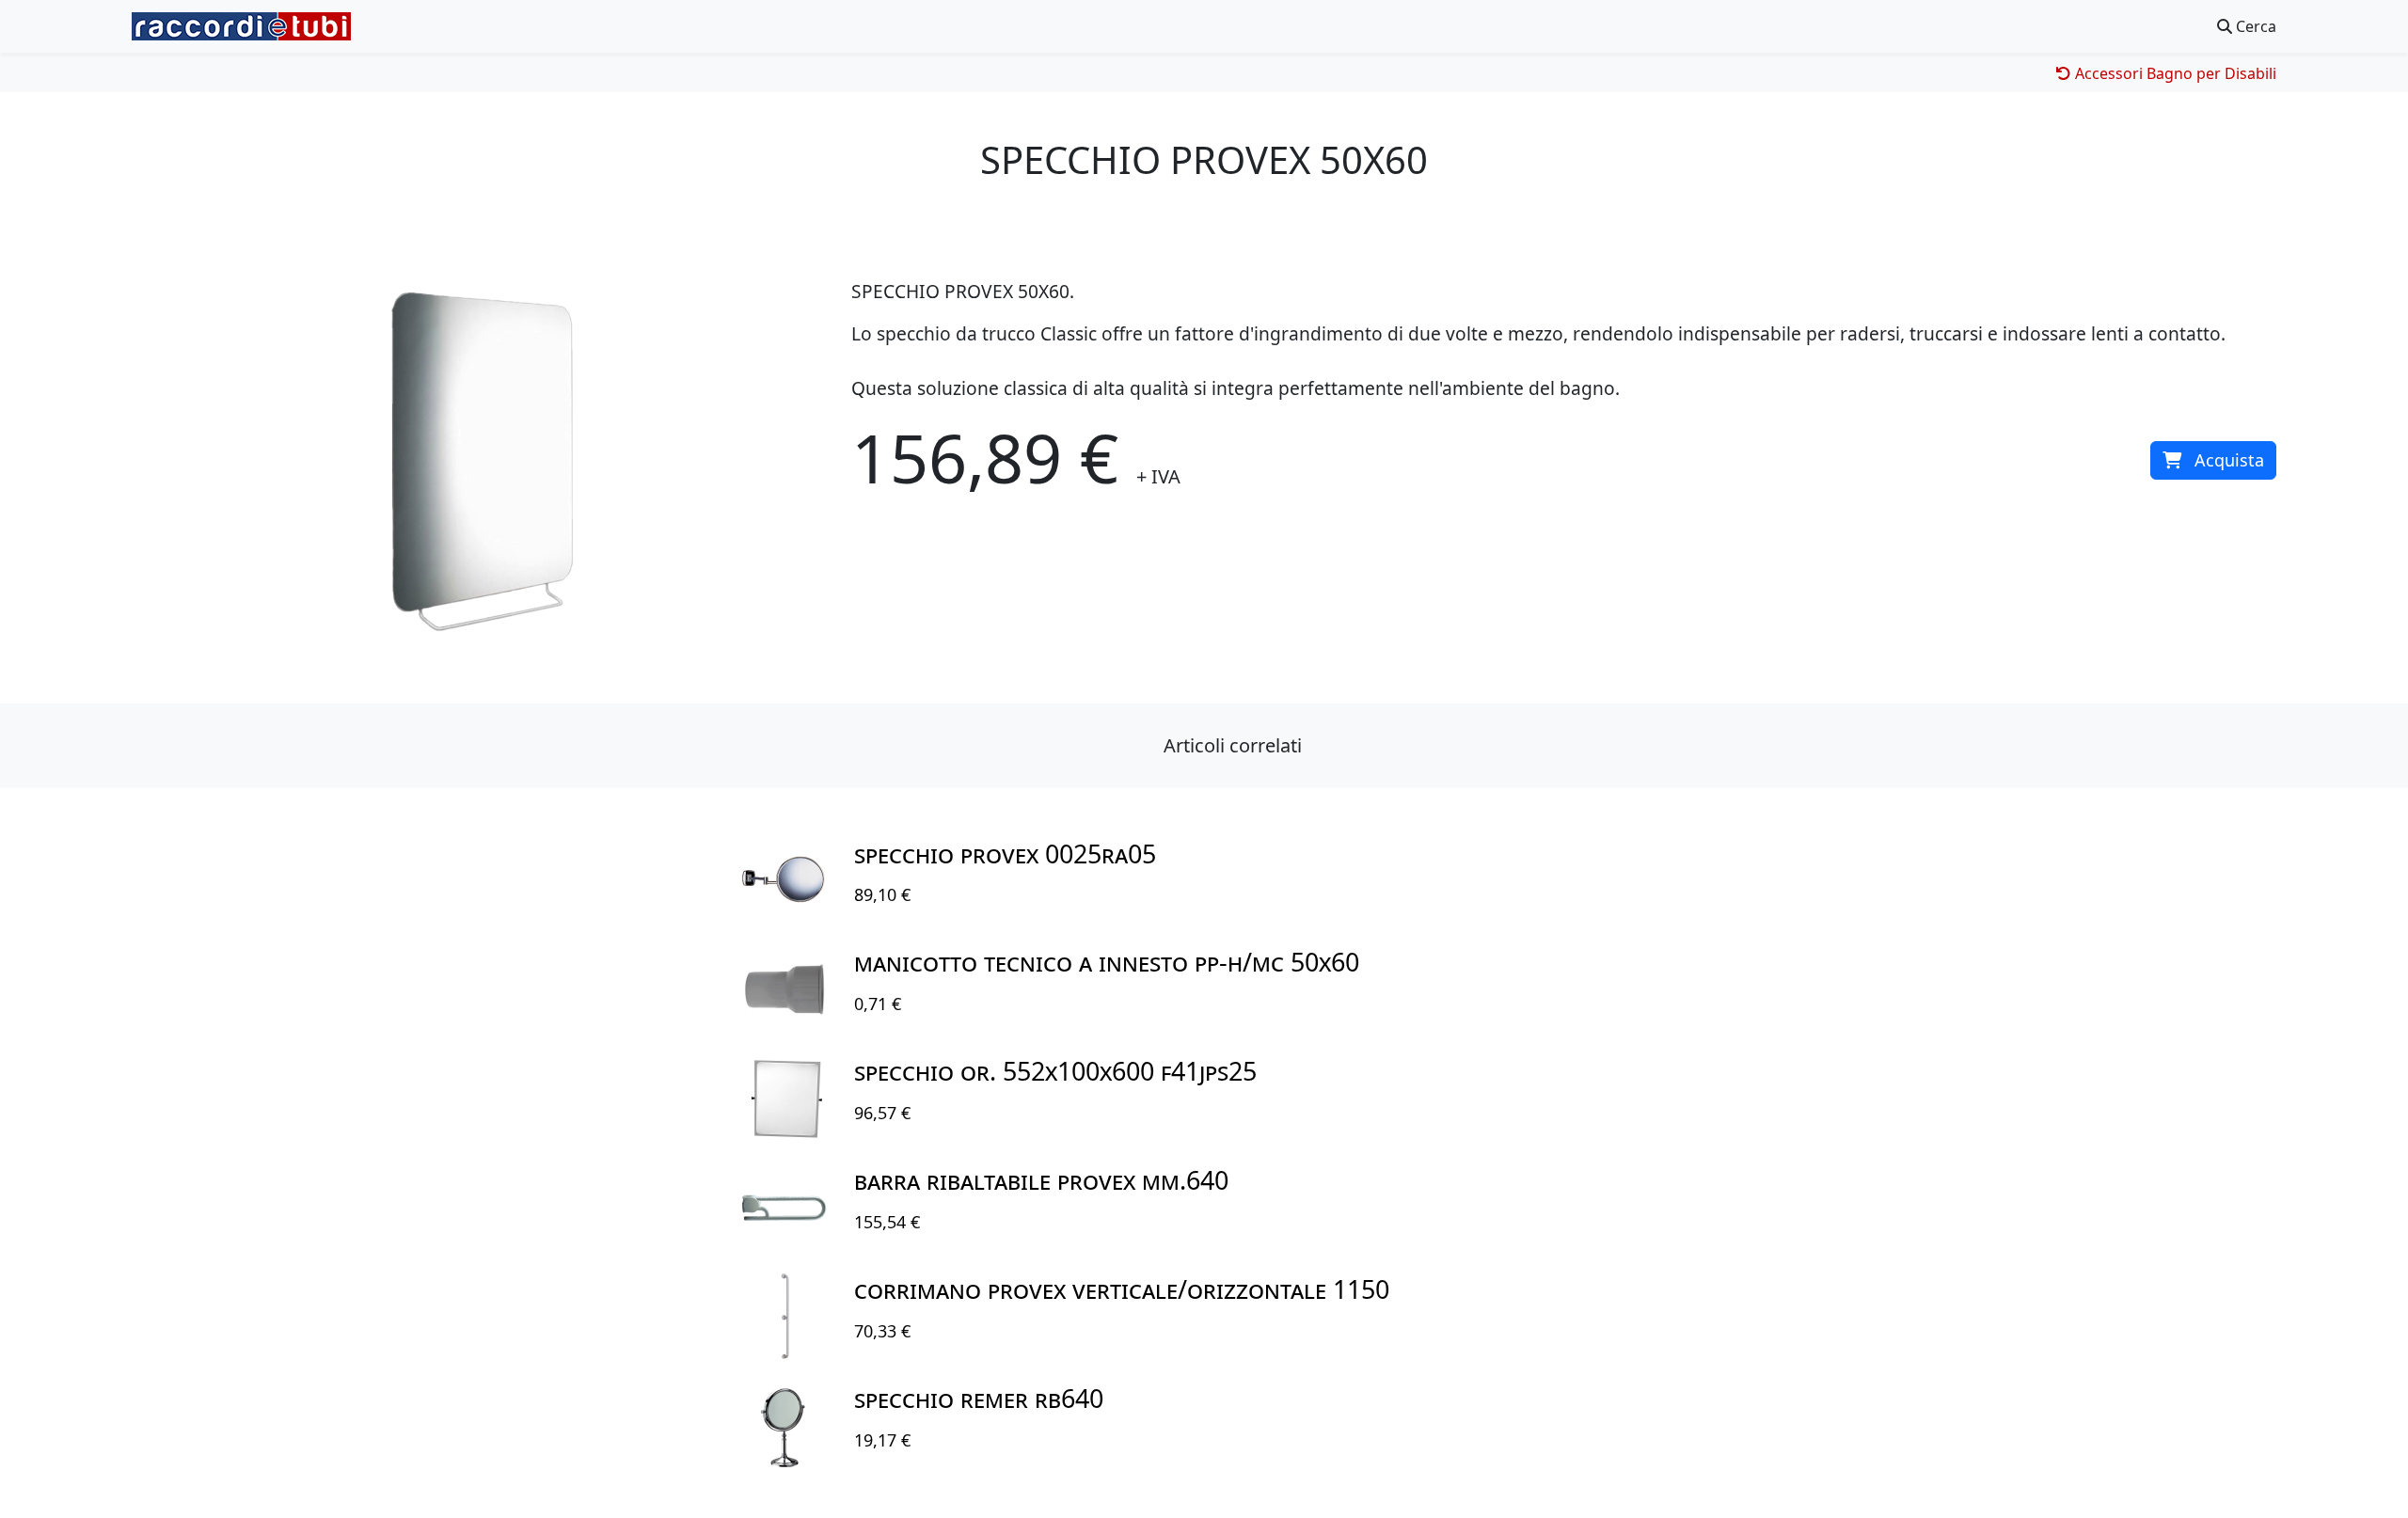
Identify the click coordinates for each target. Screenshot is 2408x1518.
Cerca (2254, 26)
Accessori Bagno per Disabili (2174, 73)
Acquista (2229, 460)
